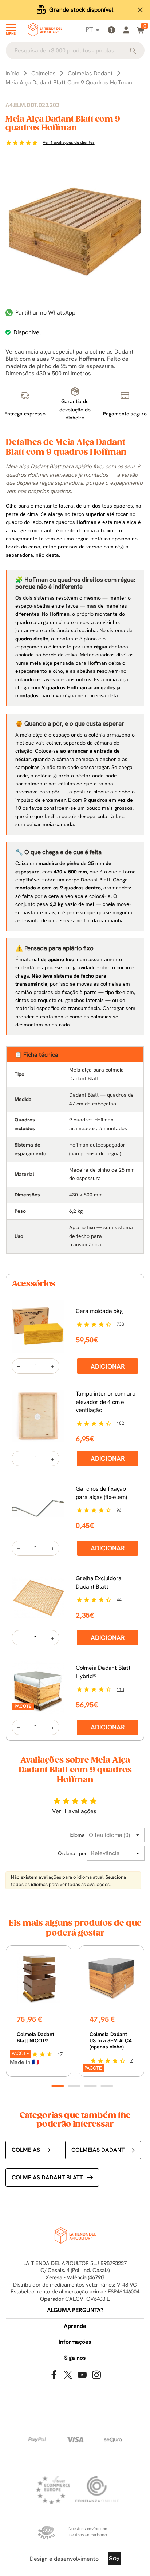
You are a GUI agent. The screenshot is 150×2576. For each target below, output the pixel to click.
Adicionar (108, 1366)
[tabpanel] (39, 2011)
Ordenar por (72, 1853)
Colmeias (26, 2150)
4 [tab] (107, 2086)
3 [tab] (90, 2086)
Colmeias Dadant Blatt (47, 2177)
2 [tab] (74, 2086)
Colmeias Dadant (98, 2150)
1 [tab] (58, 2086)
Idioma (77, 1835)
